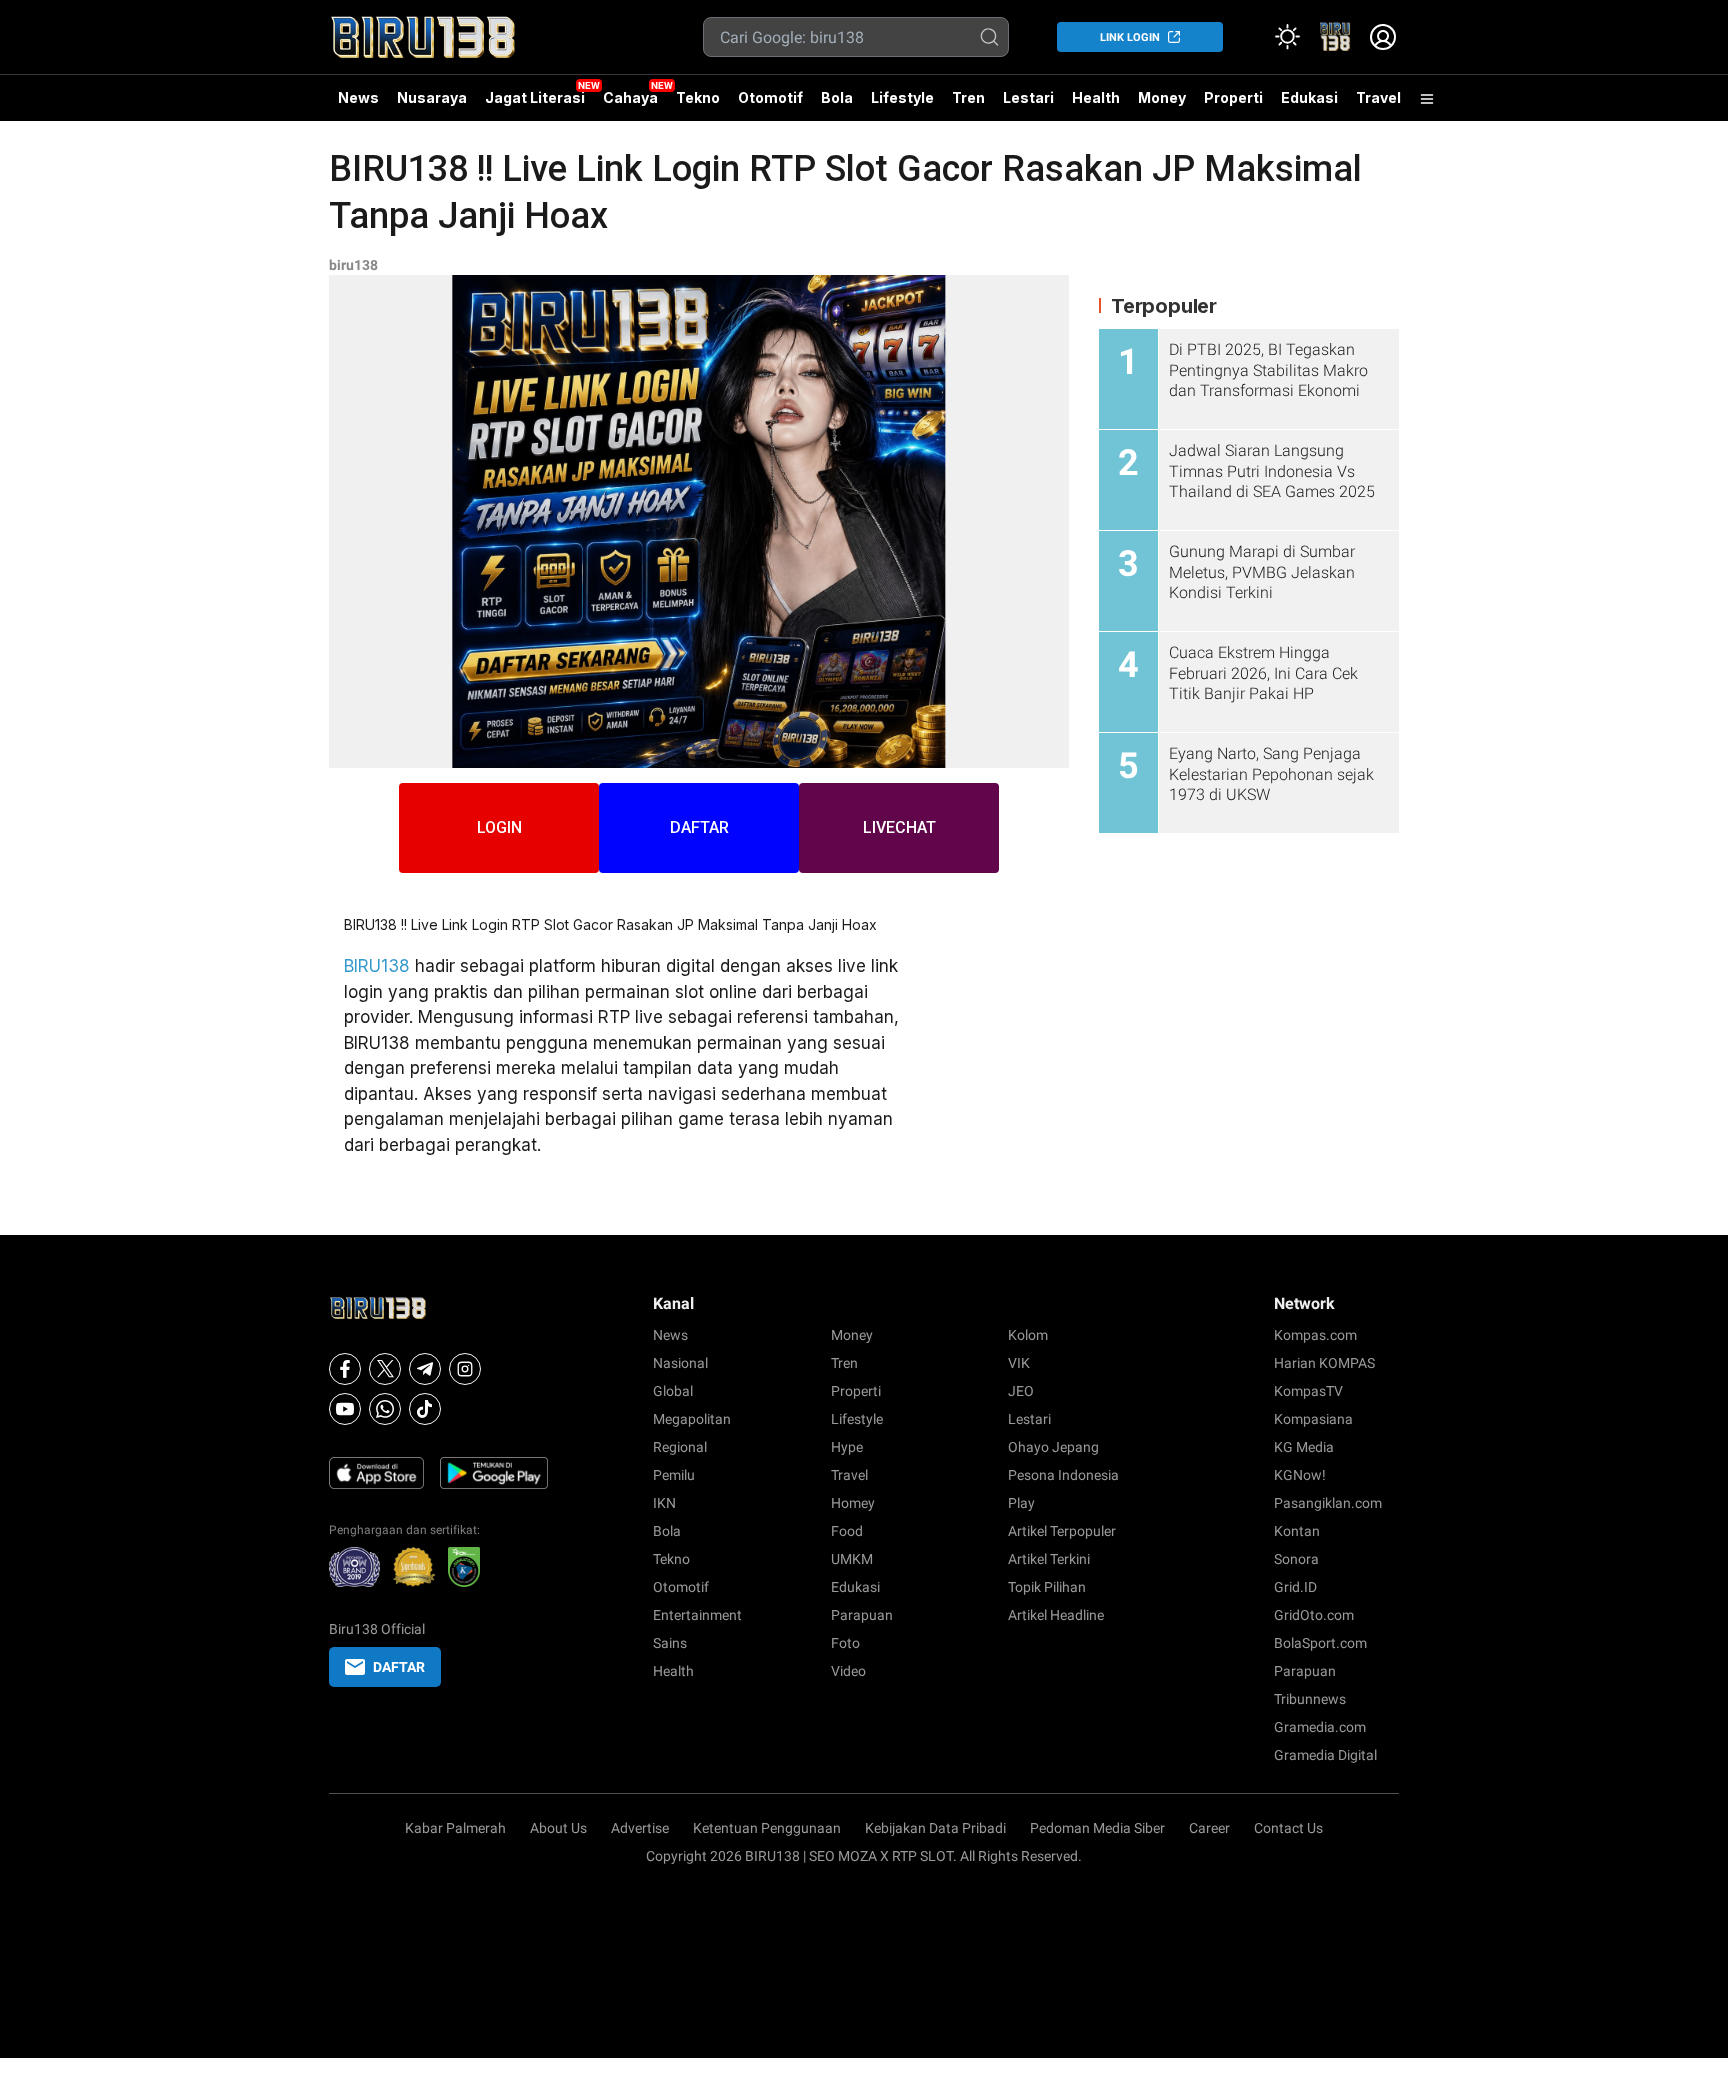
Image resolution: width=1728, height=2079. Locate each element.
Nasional (680, 1363)
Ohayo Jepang (1053, 1447)
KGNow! (1300, 1475)
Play (1021, 1503)
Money (1162, 97)
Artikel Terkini (1049, 1559)
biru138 (353, 265)
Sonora (1296, 1559)
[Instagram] (465, 1369)
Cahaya (630, 97)
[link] (1335, 37)
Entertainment (697, 1615)
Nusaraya (432, 97)
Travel (1378, 97)
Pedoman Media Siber (1097, 1828)
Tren (968, 97)
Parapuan (862, 1615)
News (358, 97)
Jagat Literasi (535, 97)
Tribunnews (1310, 1699)
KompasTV (1308, 1391)
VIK (1019, 1363)
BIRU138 (377, 966)
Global (673, 1391)
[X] (385, 1369)
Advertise (640, 1828)
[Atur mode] (1287, 37)
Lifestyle (902, 97)
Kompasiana (1313, 1419)
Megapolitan (692, 1419)
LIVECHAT (899, 827)
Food (847, 1531)
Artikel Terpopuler (1062, 1531)
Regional (680, 1447)
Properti (1233, 97)
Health (1096, 97)
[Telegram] (425, 1369)
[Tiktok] (425, 1409)
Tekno (698, 97)
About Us (558, 1828)
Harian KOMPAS (1324, 1363)
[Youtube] (345, 1409)
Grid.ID (1295, 1587)
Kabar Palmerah (455, 1828)
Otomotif (770, 97)
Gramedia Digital (1325, 1755)
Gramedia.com (1320, 1727)
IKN (664, 1503)
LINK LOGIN (1130, 37)
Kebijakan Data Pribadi (935, 1828)
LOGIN (499, 827)
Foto (845, 1643)
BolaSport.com (1320, 1643)
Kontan (1297, 1531)
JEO (1021, 1391)
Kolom (1028, 1335)
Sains (670, 1643)
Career (1209, 1828)
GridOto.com (1314, 1615)
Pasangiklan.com (1328, 1503)
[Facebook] (345, 1369)
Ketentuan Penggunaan (767, 1828)
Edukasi (1309, 97)
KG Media (1304, 1447)
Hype (847, 1447)
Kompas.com (1315, 1335)
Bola (837, 97)
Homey (853, 1503)
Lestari (1028, 105)
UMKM (852, 1559)
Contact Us (1288, 1828)
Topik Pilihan (1047, 1587)
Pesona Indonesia (1063, 1475)
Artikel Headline (1056, 1615)
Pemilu (674, 1475)
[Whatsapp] (385, 1409)
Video (848, 1671)
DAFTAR (699, 827)
